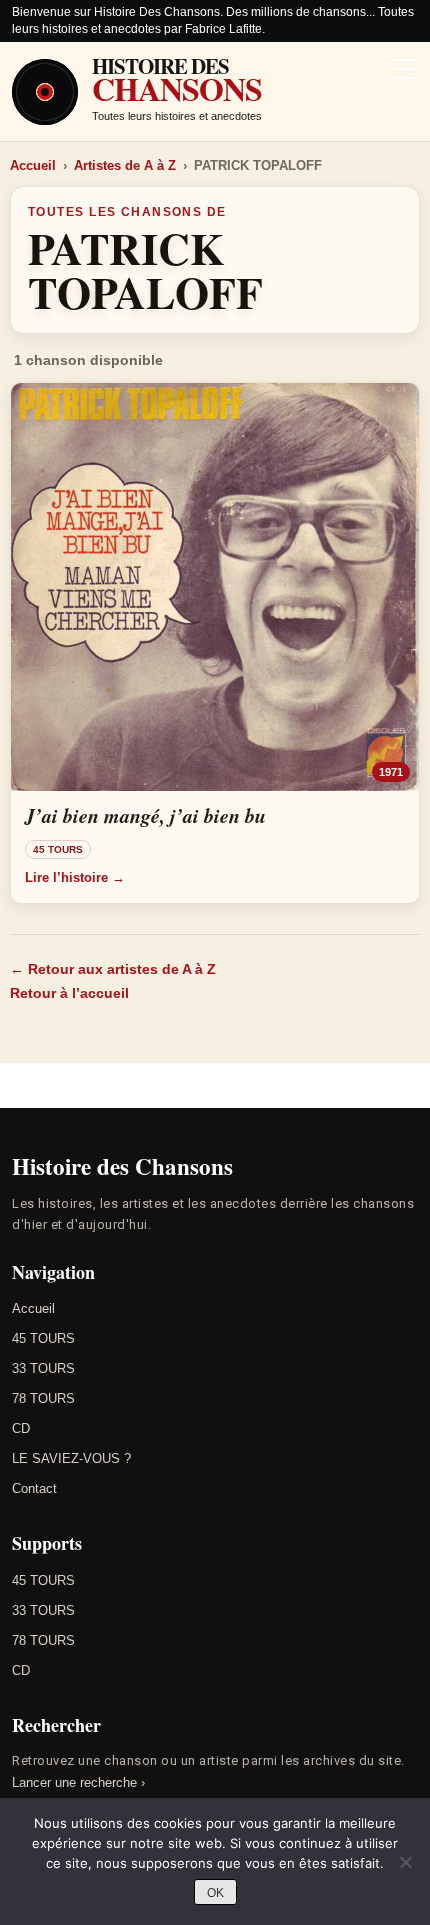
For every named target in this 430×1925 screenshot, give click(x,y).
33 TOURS (43, 1368)
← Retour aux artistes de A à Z (113, 969)
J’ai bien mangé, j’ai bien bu (145, 815)
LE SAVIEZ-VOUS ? (71, 1458)
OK (215, 1893)
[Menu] (402, 71)
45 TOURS (43, 1338)
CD (21, 1428)
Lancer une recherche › (78, 1782)
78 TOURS (43, 1398)
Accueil (33, 165)
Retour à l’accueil (69, 993)
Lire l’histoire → (75, 877)
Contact (34, 1488)
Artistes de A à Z (125, 165)
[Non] (405, 1862)
